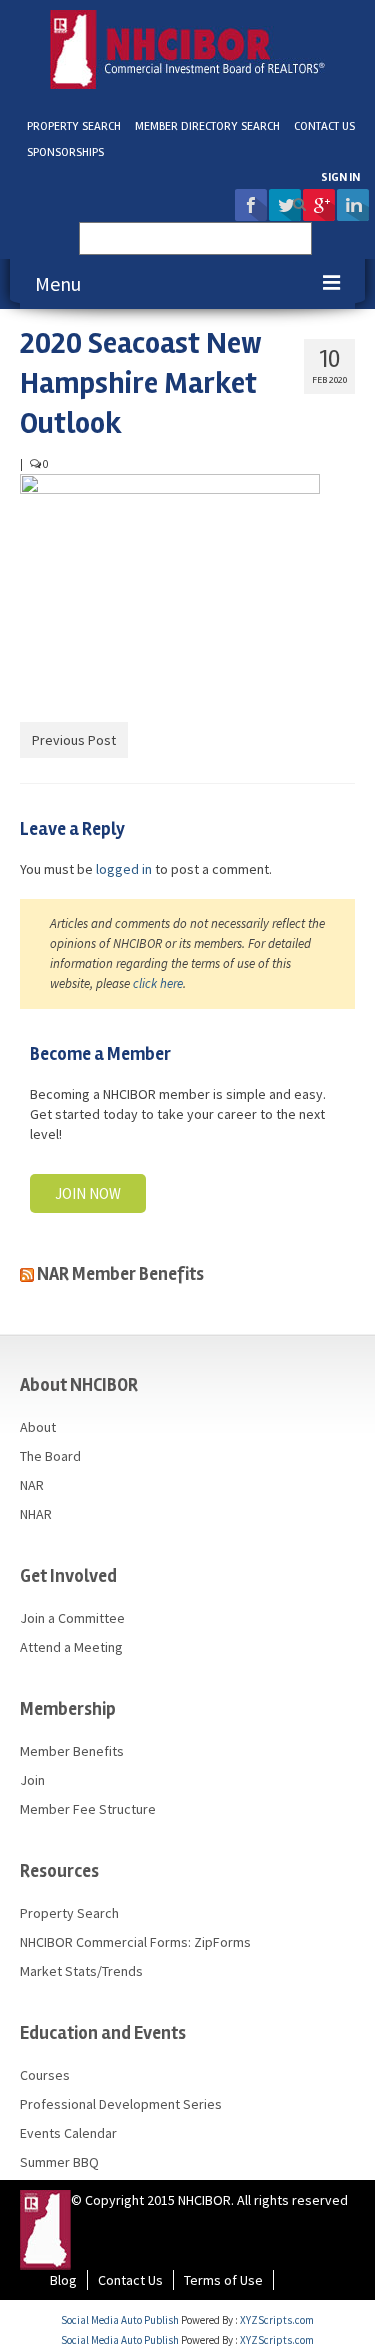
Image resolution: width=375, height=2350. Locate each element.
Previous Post (74, 740)
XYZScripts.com (277, 2320)
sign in (340, 177)
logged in (124, 869)
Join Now (88, 1193)
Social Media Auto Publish (120, 2320)
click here (158, 983)
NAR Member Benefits (120, 1274)
